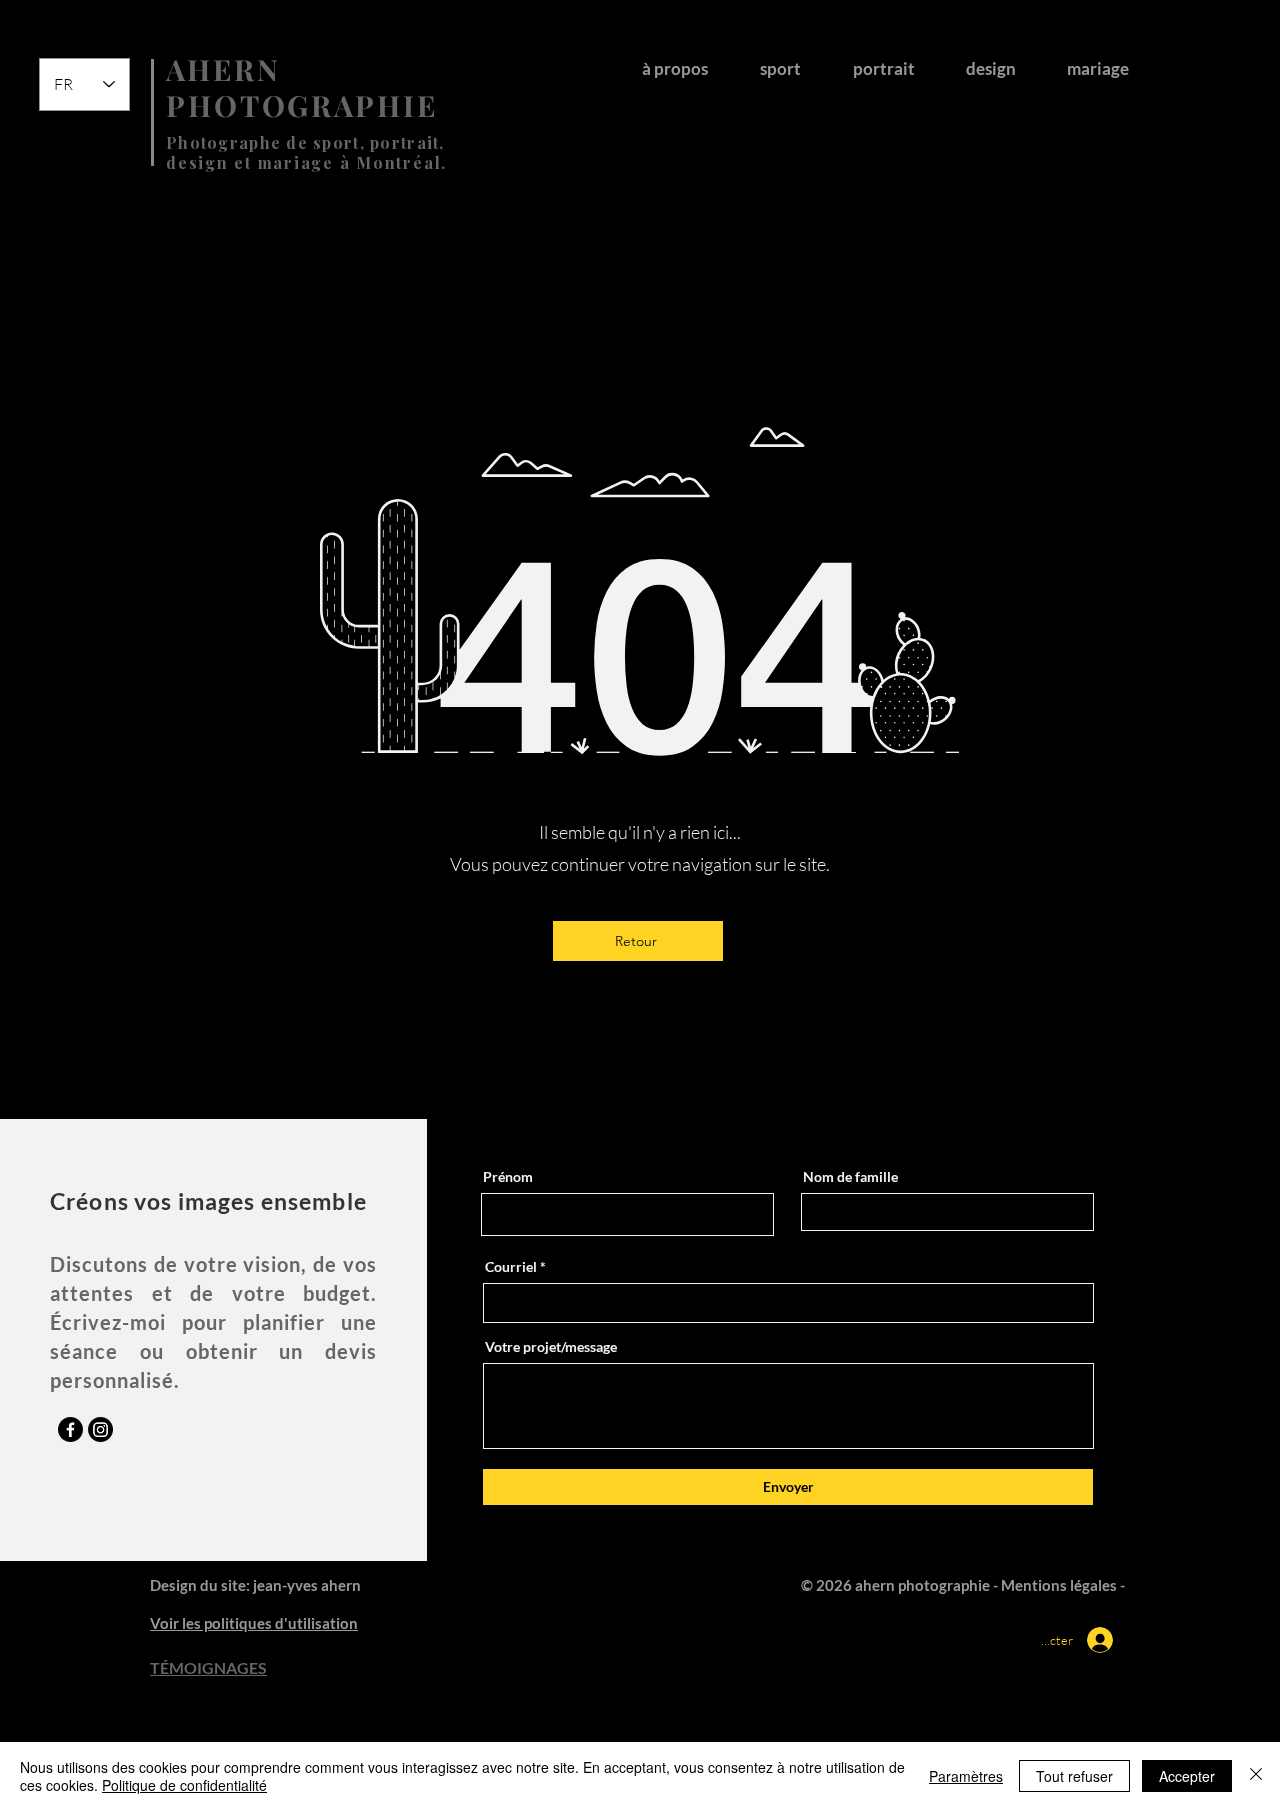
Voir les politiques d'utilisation (254, 1623)
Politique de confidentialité (184, 1785)
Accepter (1187, 1776)
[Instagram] (100, 1429)
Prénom (508, 1177)
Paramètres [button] (966, 1776)
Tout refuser (1074, 1776)
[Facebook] (70, 1429)
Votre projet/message (551, 1347)
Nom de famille (850, 1177)
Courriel (511, 1267)
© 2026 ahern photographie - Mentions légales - (964, 1585)
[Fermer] (1256, 1776)
